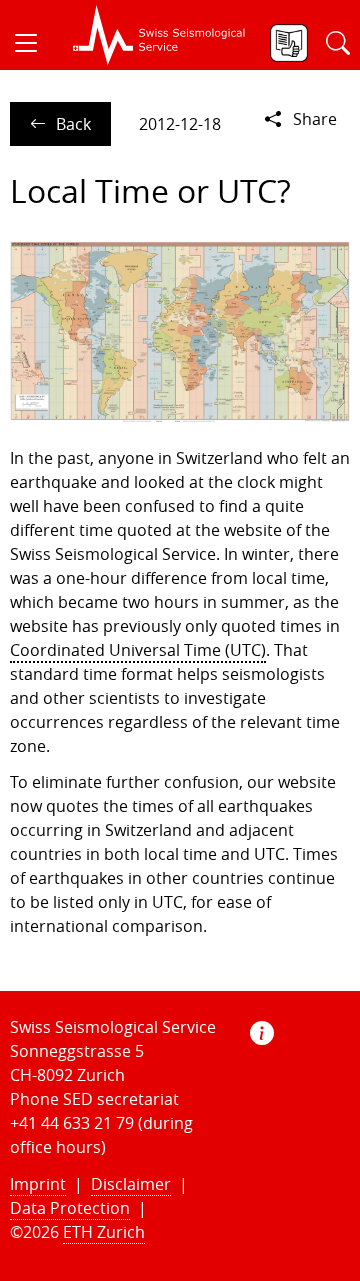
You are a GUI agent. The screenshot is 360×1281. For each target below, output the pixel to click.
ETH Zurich (104, 1232)
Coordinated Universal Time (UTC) (138, 650)
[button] (34, 43)
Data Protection (70, 1208)
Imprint (38, 1184)
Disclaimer (131, 1184)
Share (315, 119)
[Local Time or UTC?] (180, 331)
